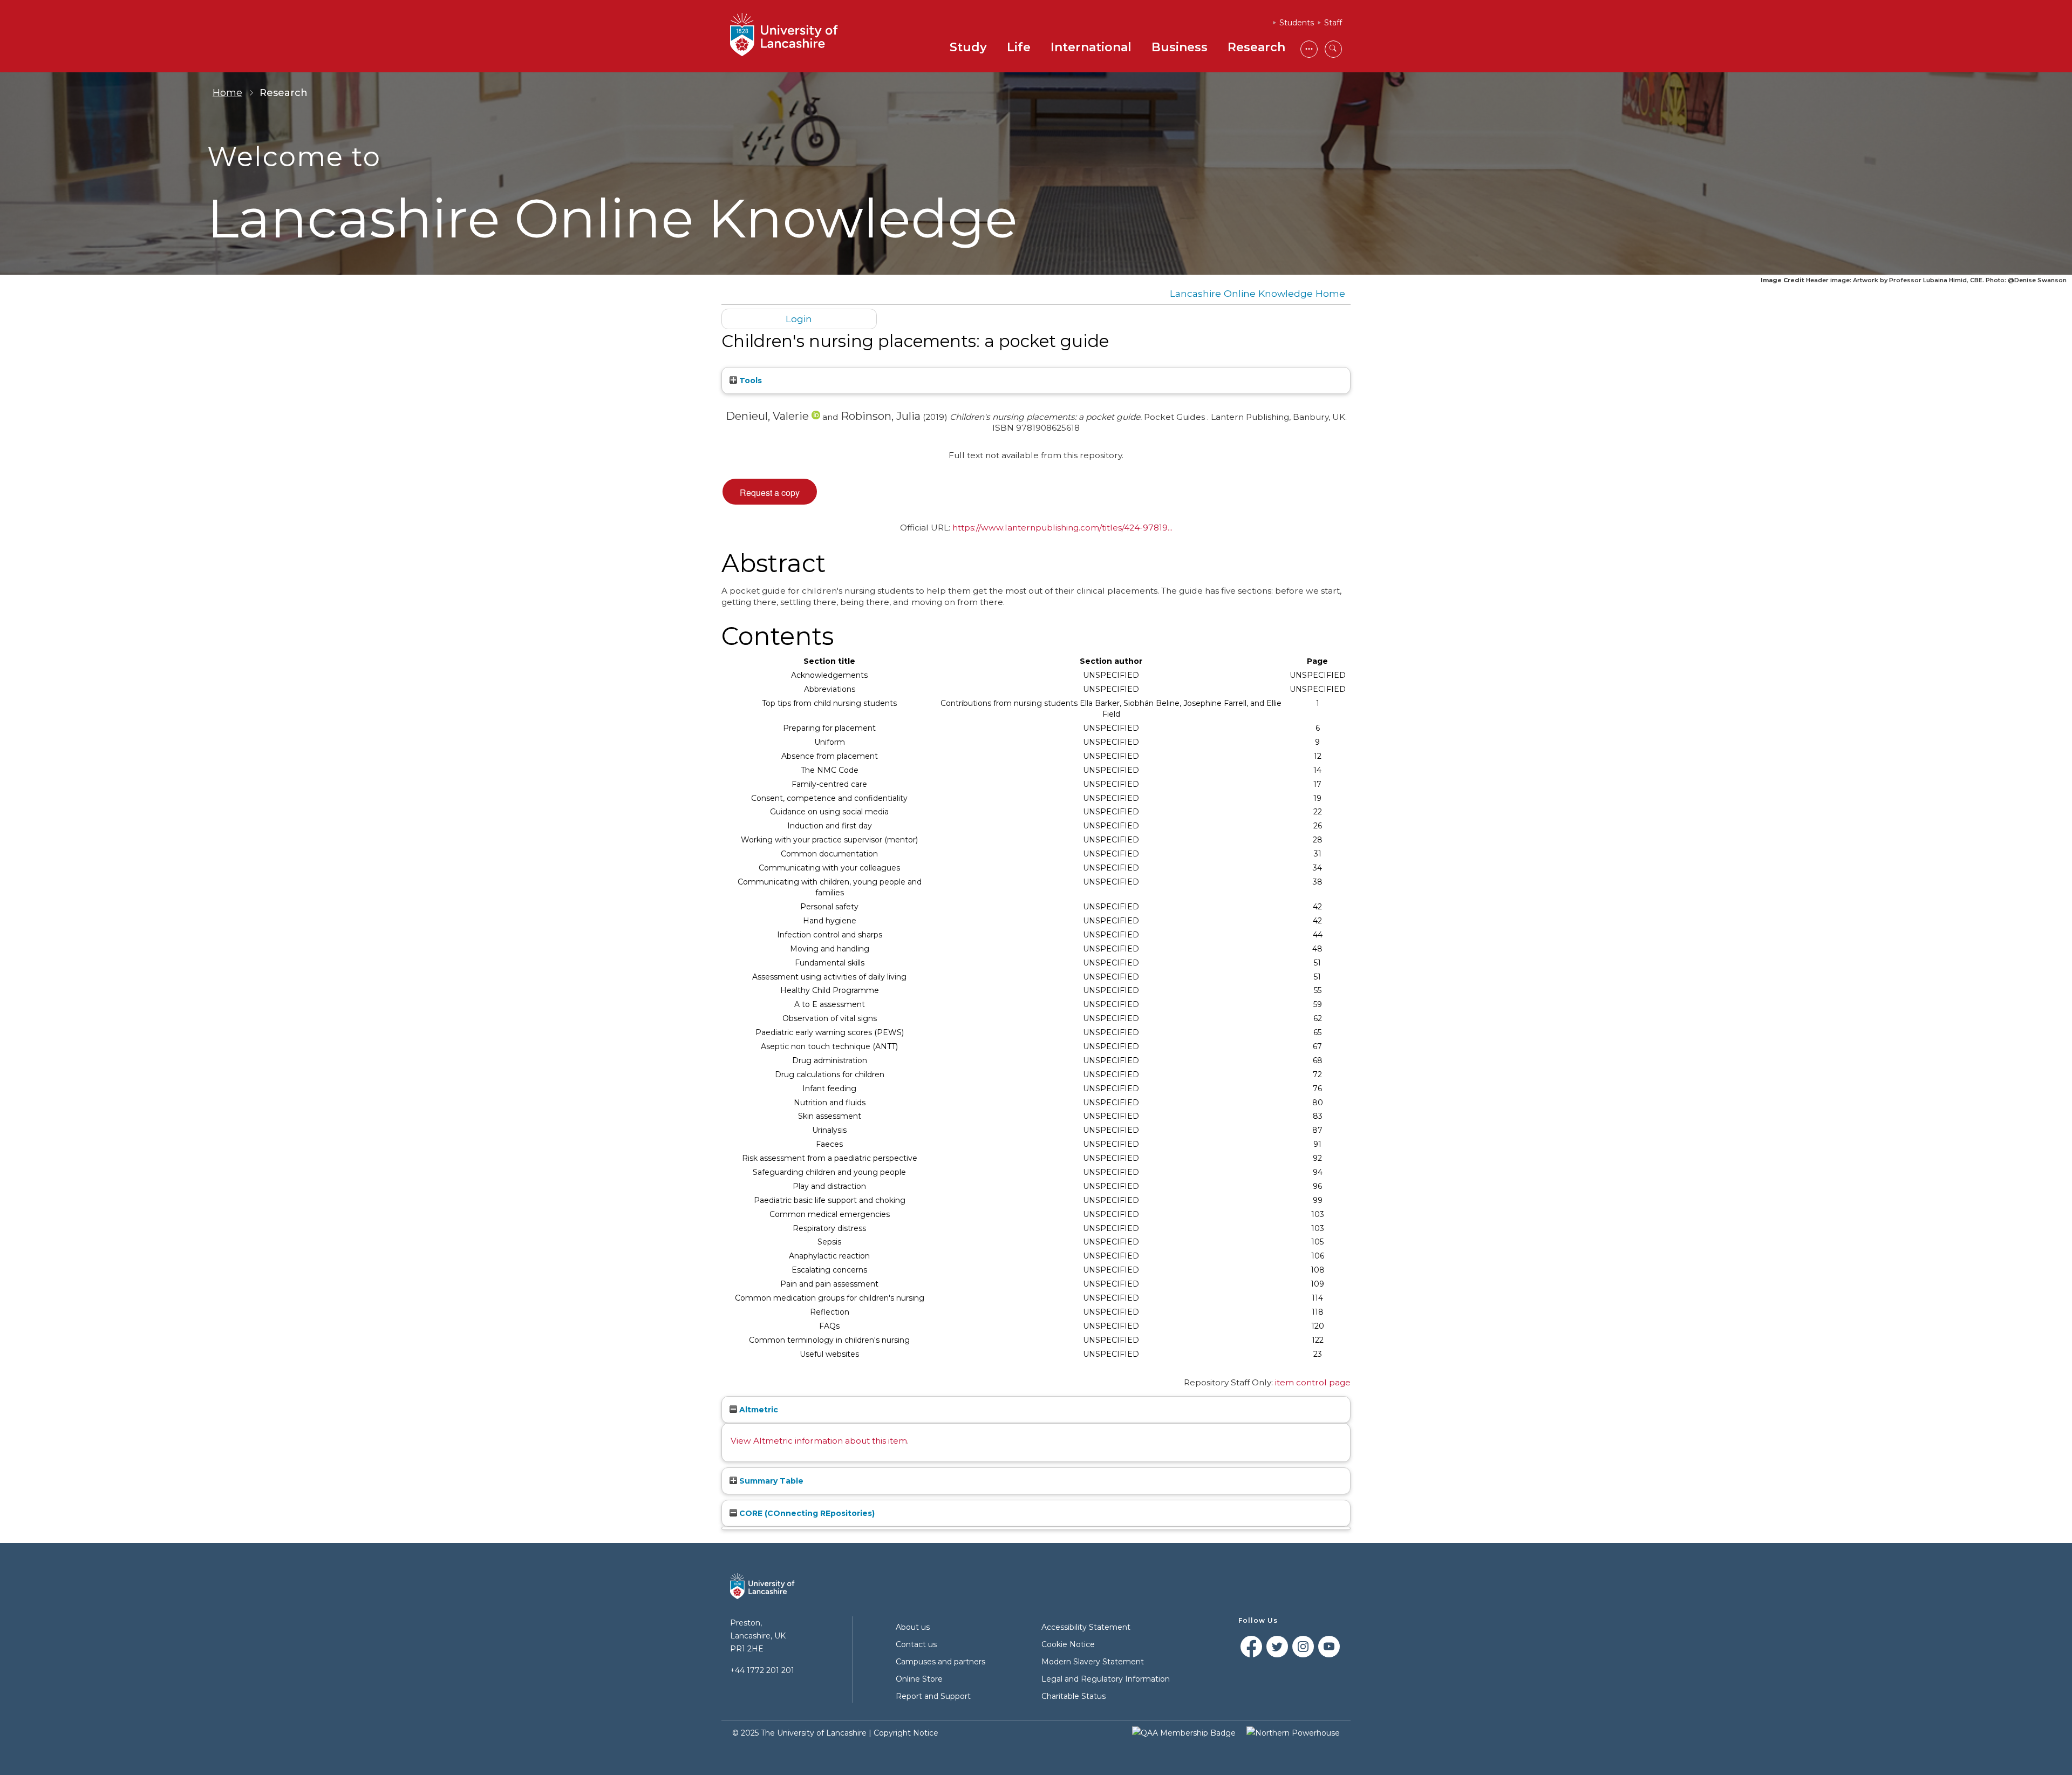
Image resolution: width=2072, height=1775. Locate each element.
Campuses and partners (940, 1662)
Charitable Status (1074, 1696)
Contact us (916, 1644)
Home (227, 93)
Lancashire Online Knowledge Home (1257, 293)
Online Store (919, 1679)
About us (913, 1627)
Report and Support (933, 1696)
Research (1256, 47)
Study (968, 47)
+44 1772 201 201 (762, 1670)
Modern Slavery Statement (1093, 1662)
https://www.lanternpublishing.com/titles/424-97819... (1062, 528)
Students (1297, 23)
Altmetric (758, 1410)
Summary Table (770, 1481)
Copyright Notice (906, 1733)
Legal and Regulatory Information (1106, 1679)
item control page (1313, 1382)
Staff (1333, 23)
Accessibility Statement (1086, 1627)
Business (1180, 47)
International (1091, 47)
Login (799, 319)
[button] (770, 492)
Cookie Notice (1068, 1644)
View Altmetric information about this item (819, 1441)
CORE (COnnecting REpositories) (806, 1513)
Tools (749, 380)
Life (1019, 47)
